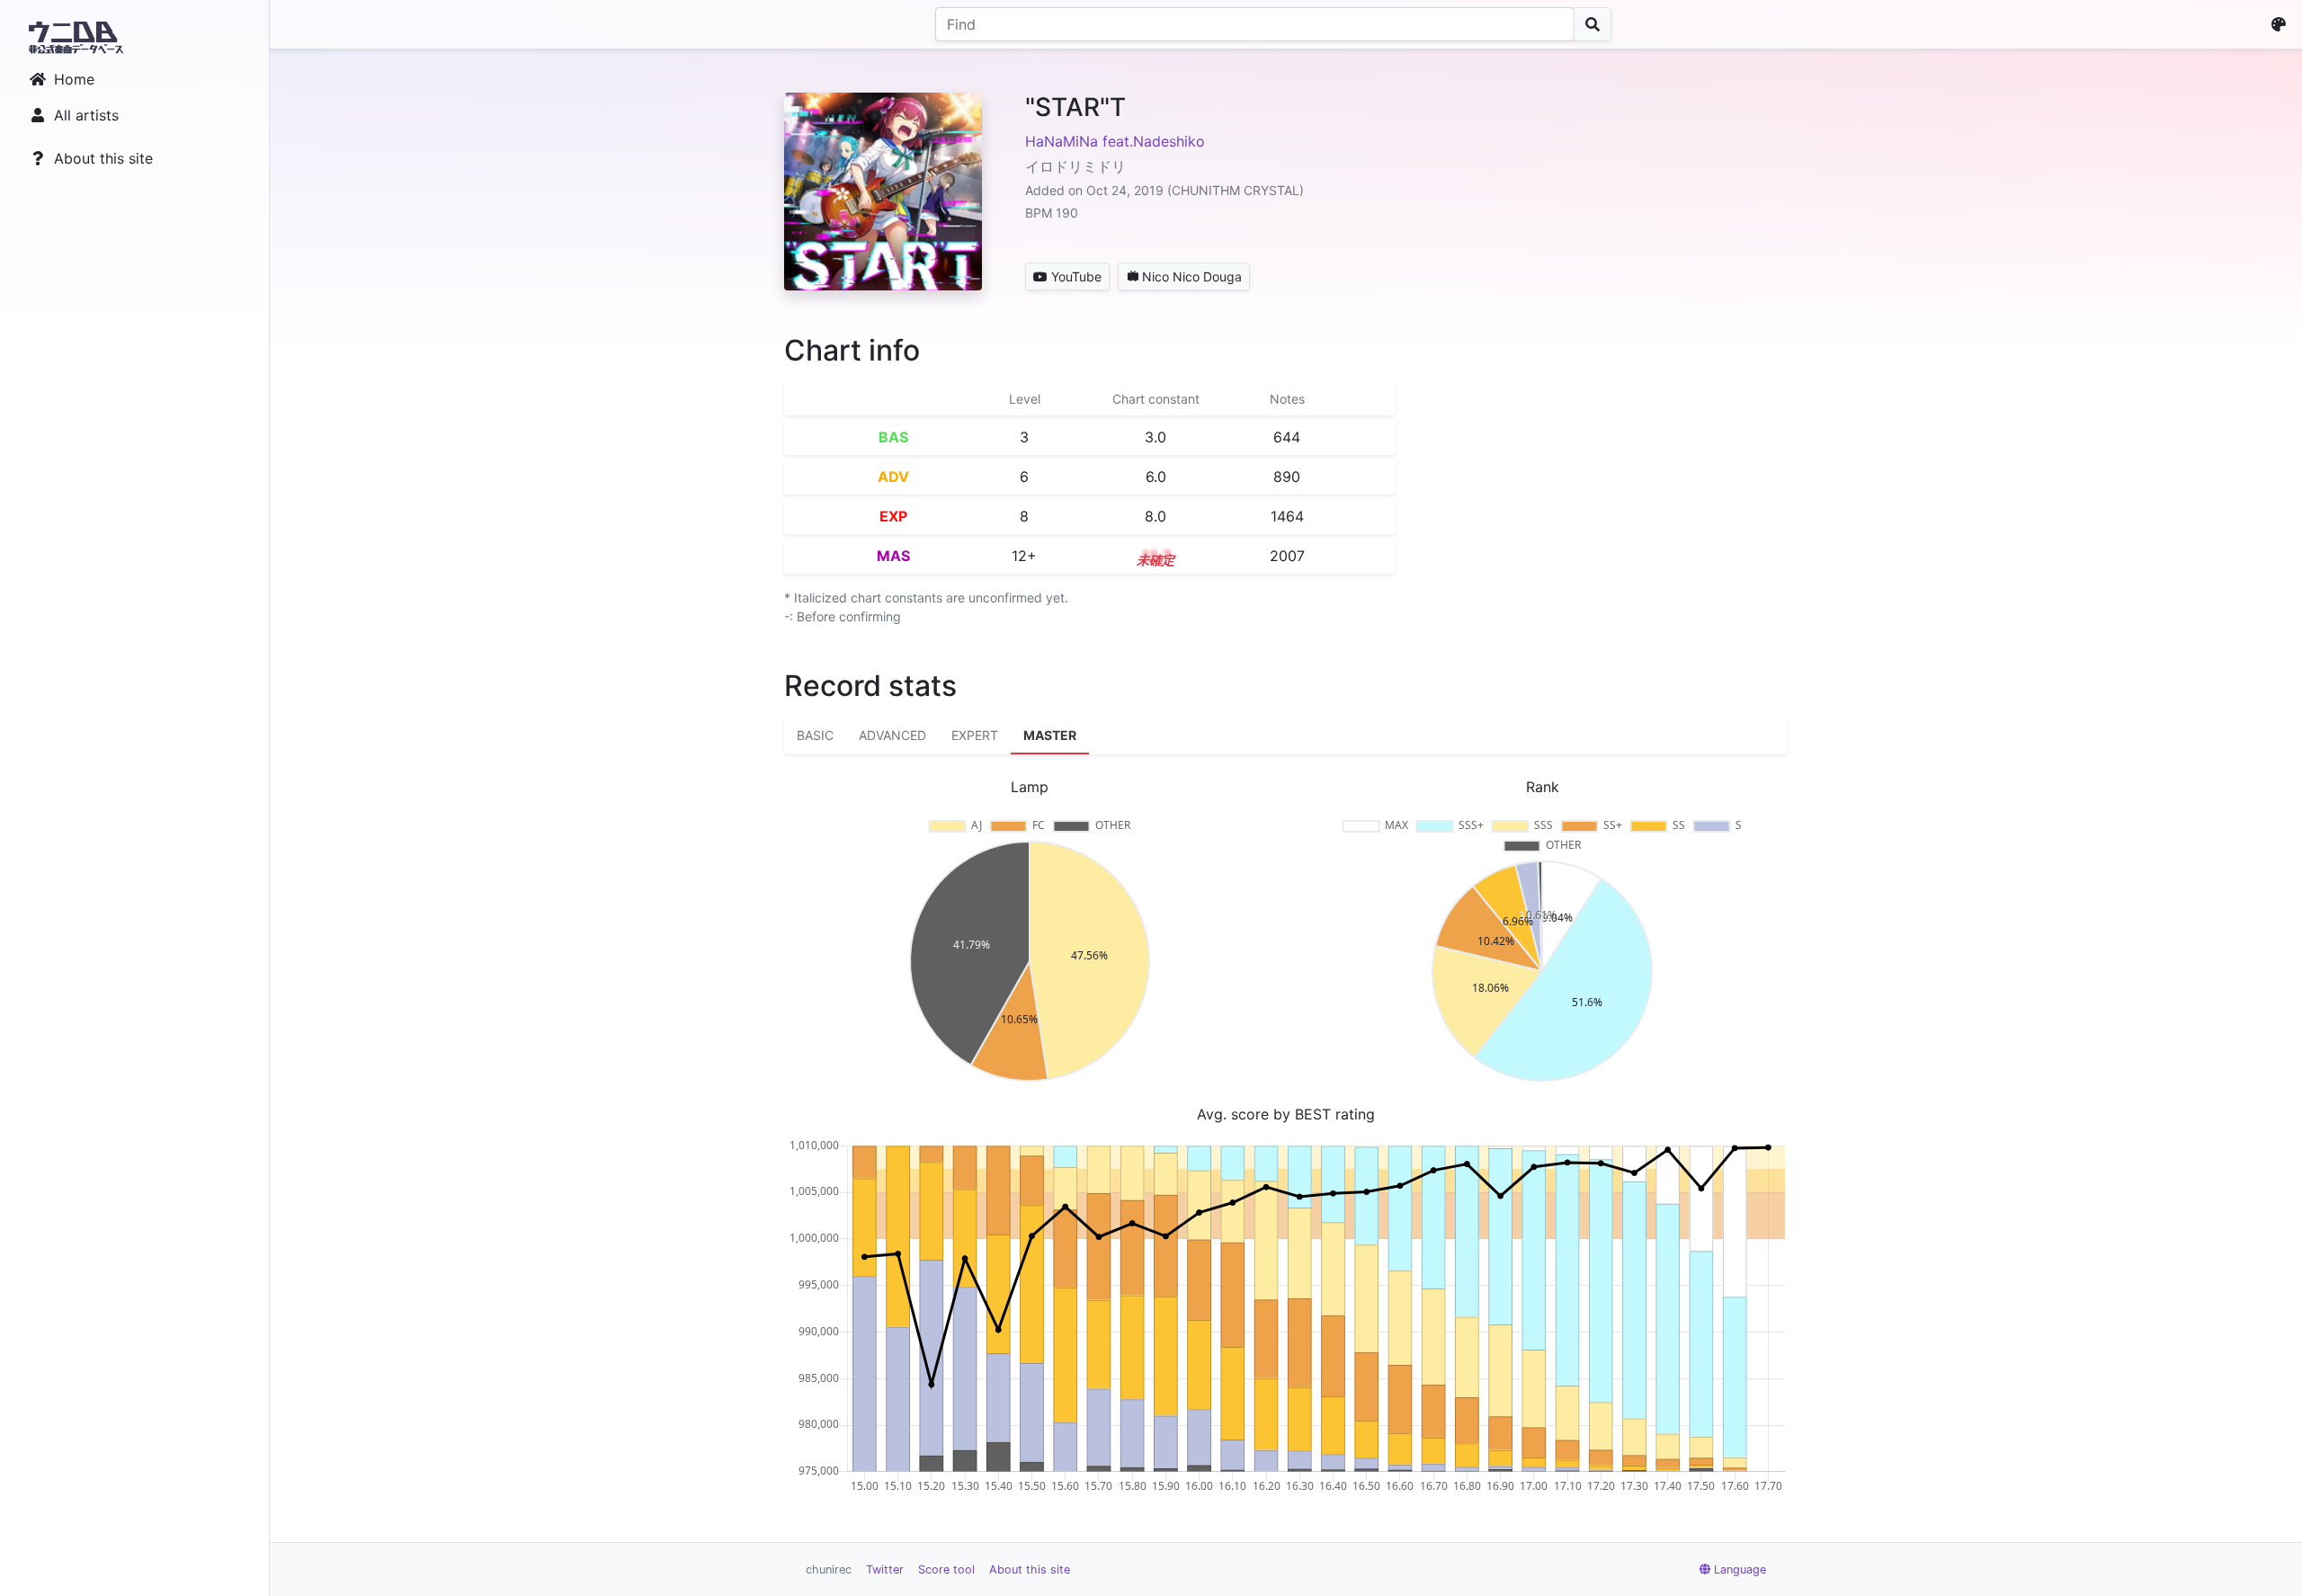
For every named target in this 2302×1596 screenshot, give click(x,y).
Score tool (946, 1569)
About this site (103, 158)
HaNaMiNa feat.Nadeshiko (1115, 141)
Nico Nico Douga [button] (1192, 276)
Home (74, 79)
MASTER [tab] (1050, 735)
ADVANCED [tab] (892, 735)
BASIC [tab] (815, 735)
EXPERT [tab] (975, 735)
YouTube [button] (1076, 276)
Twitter (885, 1569)
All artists (86, 115)
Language (1740, 1569)
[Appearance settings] (2282, 24)
